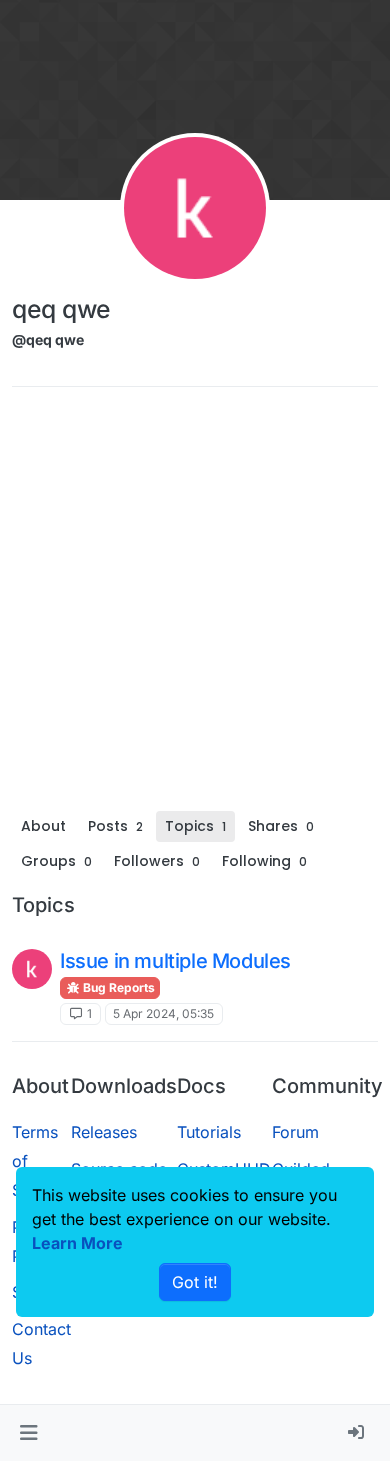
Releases (104, 1132)
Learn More (77, 1243)
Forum (295, 1132)
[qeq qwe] (32, 969)
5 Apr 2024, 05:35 (163, 1013)
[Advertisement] (195, 606)
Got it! (195, 1282)
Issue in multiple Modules (175, 961)
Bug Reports (117, 987)
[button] (28, 1433)
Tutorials (209, 1132)
